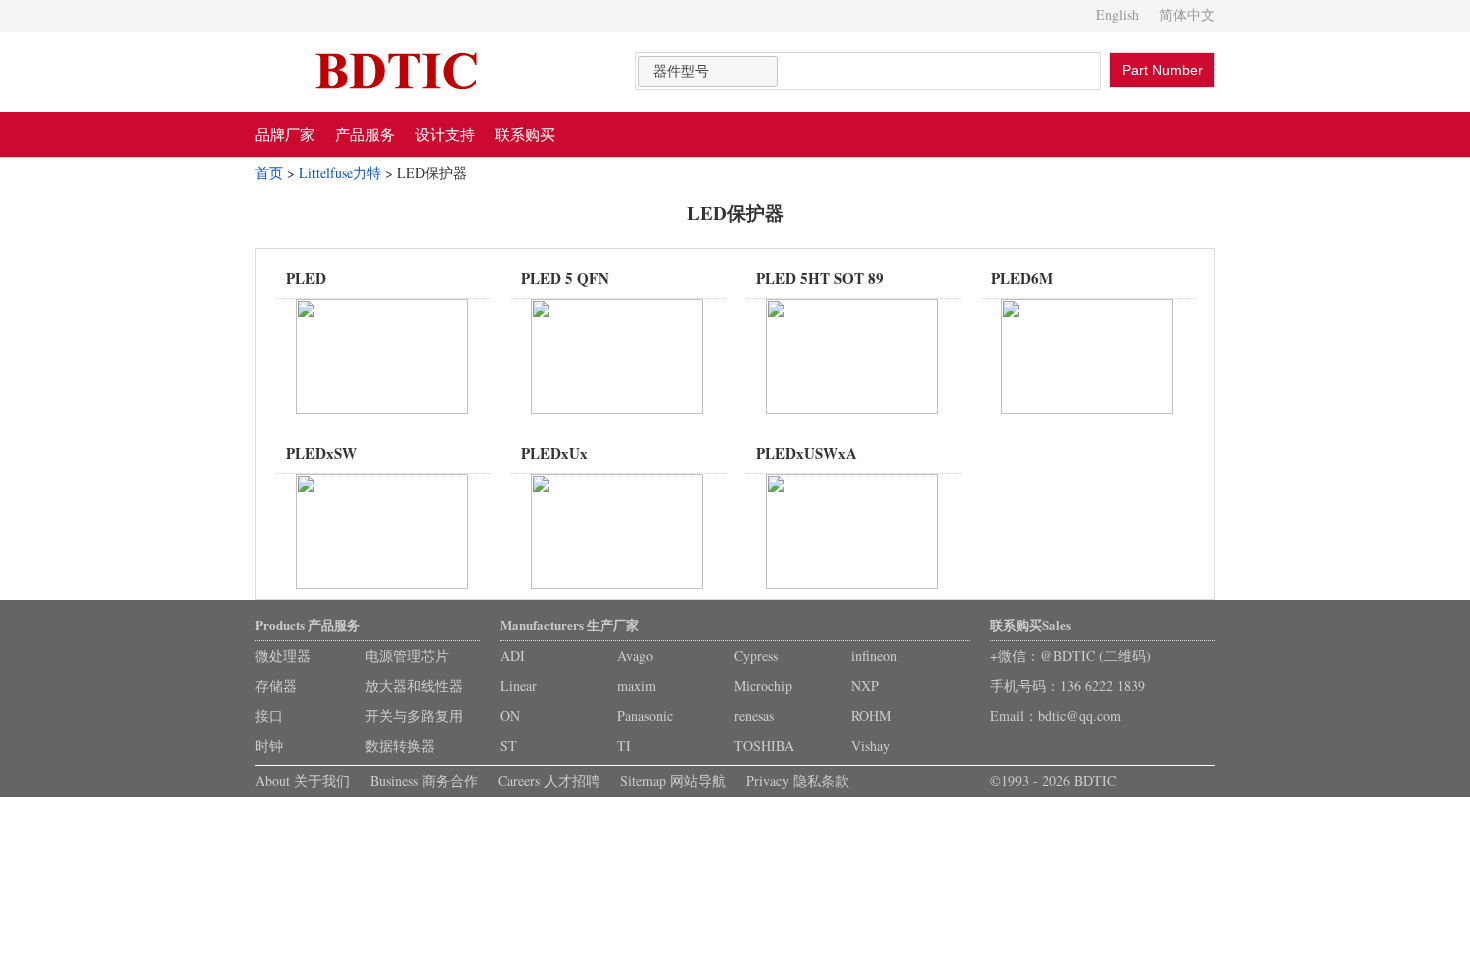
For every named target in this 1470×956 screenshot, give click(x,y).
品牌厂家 (285, 134)
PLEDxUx (554, 453)
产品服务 (365, 134)
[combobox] (708, 71)
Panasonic (645, 715)
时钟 (269, 745)
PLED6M (1022, 278)
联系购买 (525, 134)
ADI (512, 655)
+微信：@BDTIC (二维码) (1070, 655)
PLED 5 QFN (565, 278)
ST (508, 745)
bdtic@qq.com (1079, 715)
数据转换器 (400, 745)
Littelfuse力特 (340, 172)
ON (510, 715)
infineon (874, 655)
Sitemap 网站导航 (673, 780)
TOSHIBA (764, 745)
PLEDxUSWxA (806, 453)
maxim (636, 685)
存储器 (276, 685)
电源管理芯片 (407, 655)
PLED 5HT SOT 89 (820, 278)
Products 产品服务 (307, 624)
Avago (635, 655)
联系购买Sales (1030, 624)
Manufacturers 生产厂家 (569, 624)
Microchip (763, 685)
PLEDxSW (321, 453)
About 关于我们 (302, 780)
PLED (306, 278)
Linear (518, 685)
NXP (865, 685)
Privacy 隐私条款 (797, 780)
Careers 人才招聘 (549, 780)
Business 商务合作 (424, 780)
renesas (754, 715)
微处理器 (283, 655)
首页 (269, 172)
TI (624, 745)
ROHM (871, 715)
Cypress (756, 655)
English (1117, 14)
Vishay (870, 745)
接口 (269, 715)
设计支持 (445, 134)
